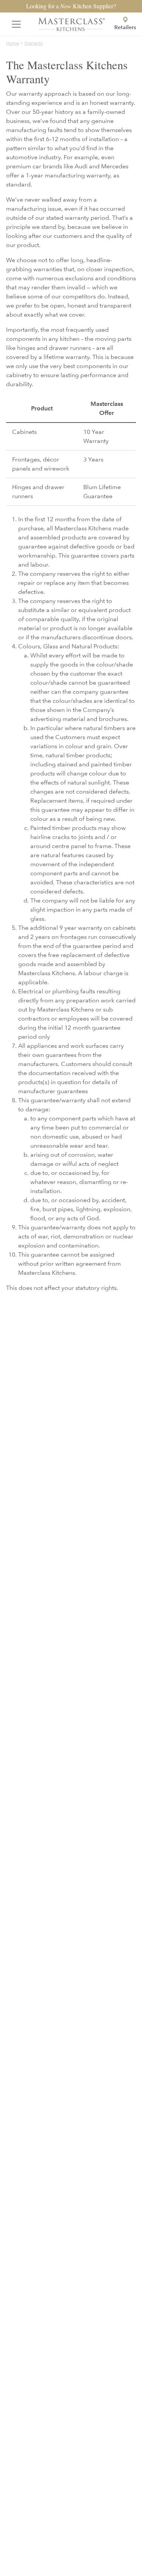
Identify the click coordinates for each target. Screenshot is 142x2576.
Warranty (34, 43)
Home (12, 43)
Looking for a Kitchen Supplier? (71, 6)
